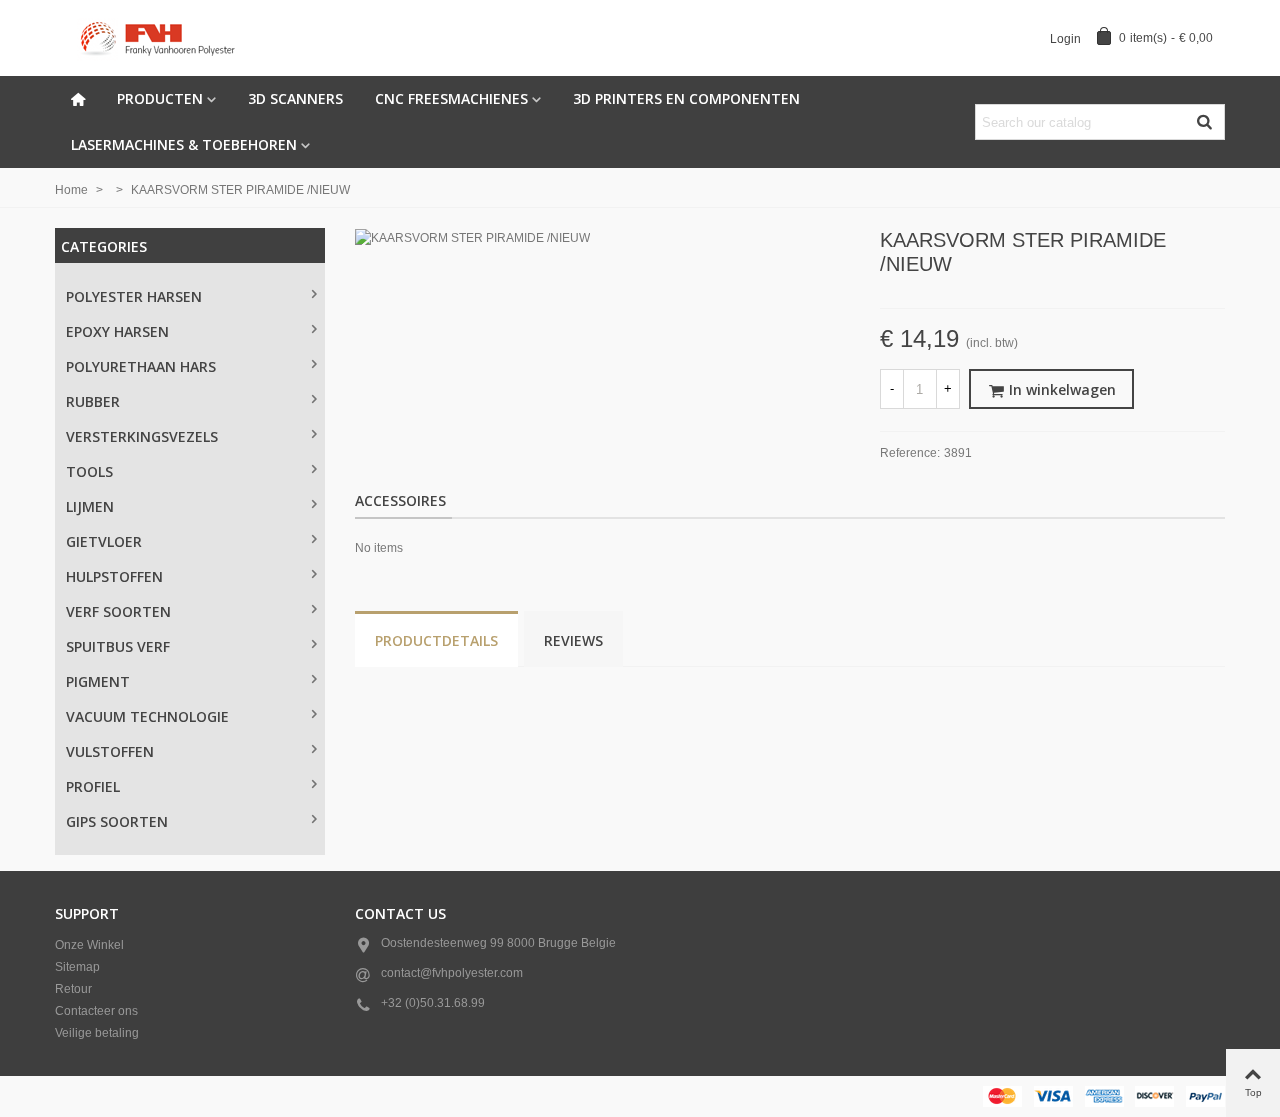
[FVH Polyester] (165, 38)
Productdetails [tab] (436, 640)
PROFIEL (93, 786)
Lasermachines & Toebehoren (184, 144)
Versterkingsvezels (142, 436)
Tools (89, 471)
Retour (73, 989)
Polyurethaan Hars (141, 366)
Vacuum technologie (147, 716)
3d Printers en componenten (686, 98)
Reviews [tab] (573, 640)
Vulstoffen (110, 751)
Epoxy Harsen (117, 331)
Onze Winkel (89, 945)
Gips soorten (117, 821)
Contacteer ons (96, 1011)
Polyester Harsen (134, 296)
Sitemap (77, 967)
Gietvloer (104, 541)
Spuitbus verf (118, 646)
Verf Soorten (118, 611)
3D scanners (295, 98)
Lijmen (90, 506)
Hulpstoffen (114, 576)
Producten (160, 98)
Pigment (98, 681)
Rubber (93, 401)
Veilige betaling (97, 1033)
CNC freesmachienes (451, 98)
